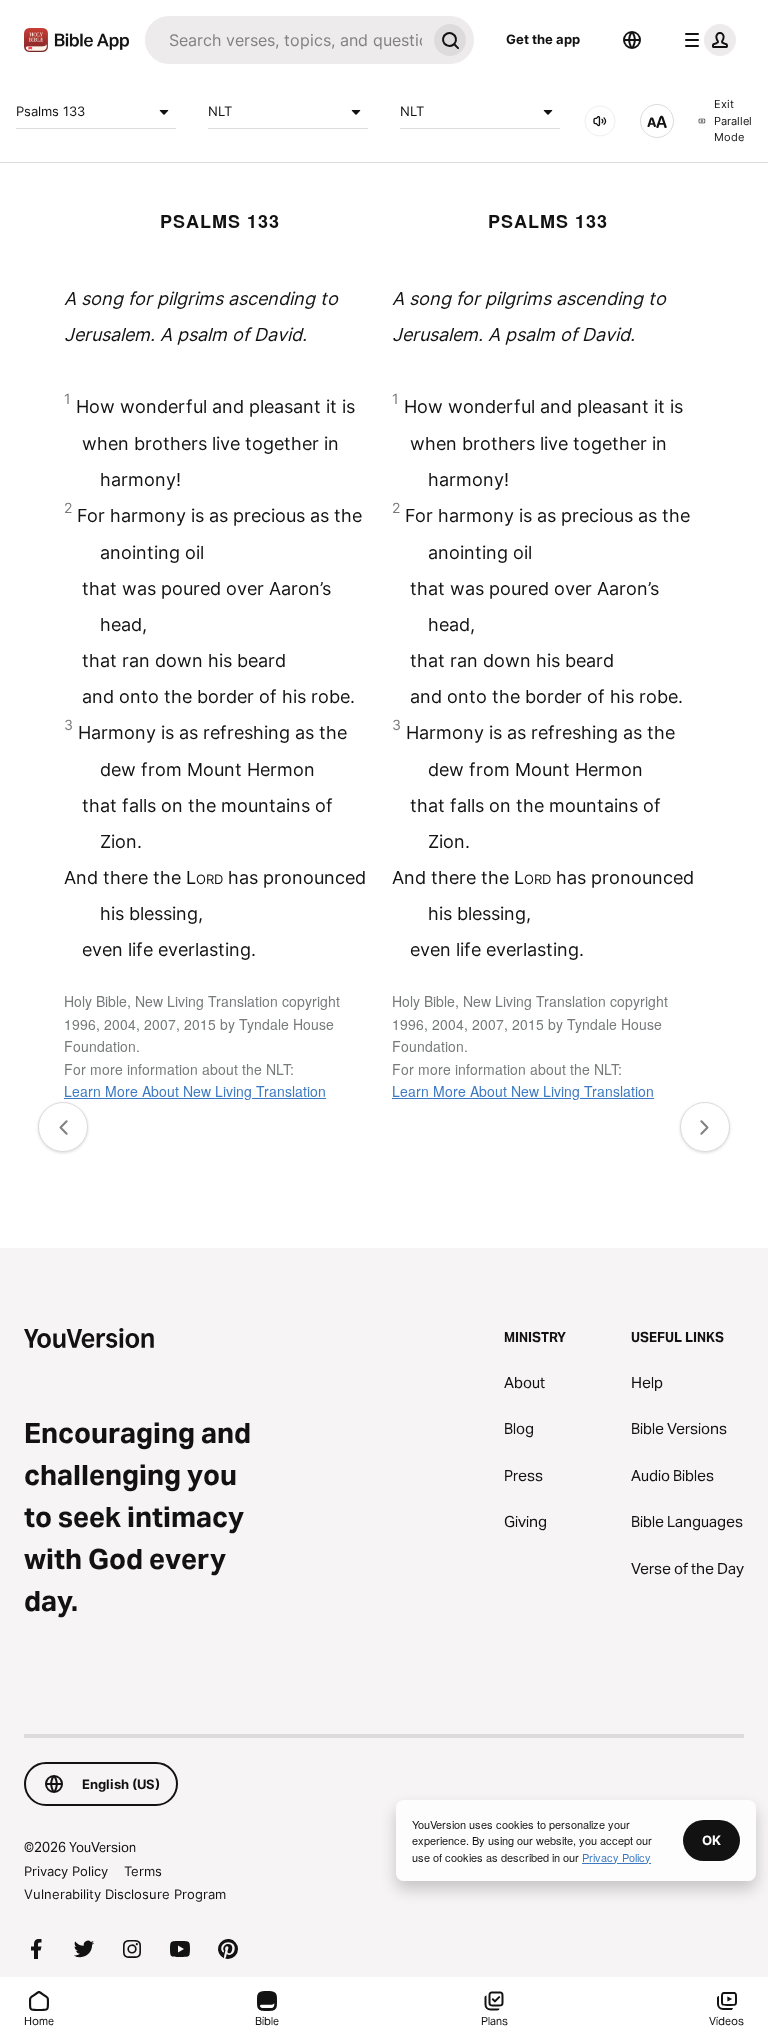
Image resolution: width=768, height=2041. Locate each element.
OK (711, 1840)
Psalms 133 (50, 111)
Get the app (543, 39)
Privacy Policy (66, 1871)
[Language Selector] (632, 40)
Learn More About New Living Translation (195, 1091)
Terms (143, 1871)
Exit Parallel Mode (733, 120)
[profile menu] (706, 40)
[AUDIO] (600, 121)
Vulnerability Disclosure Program (125, 1894)
